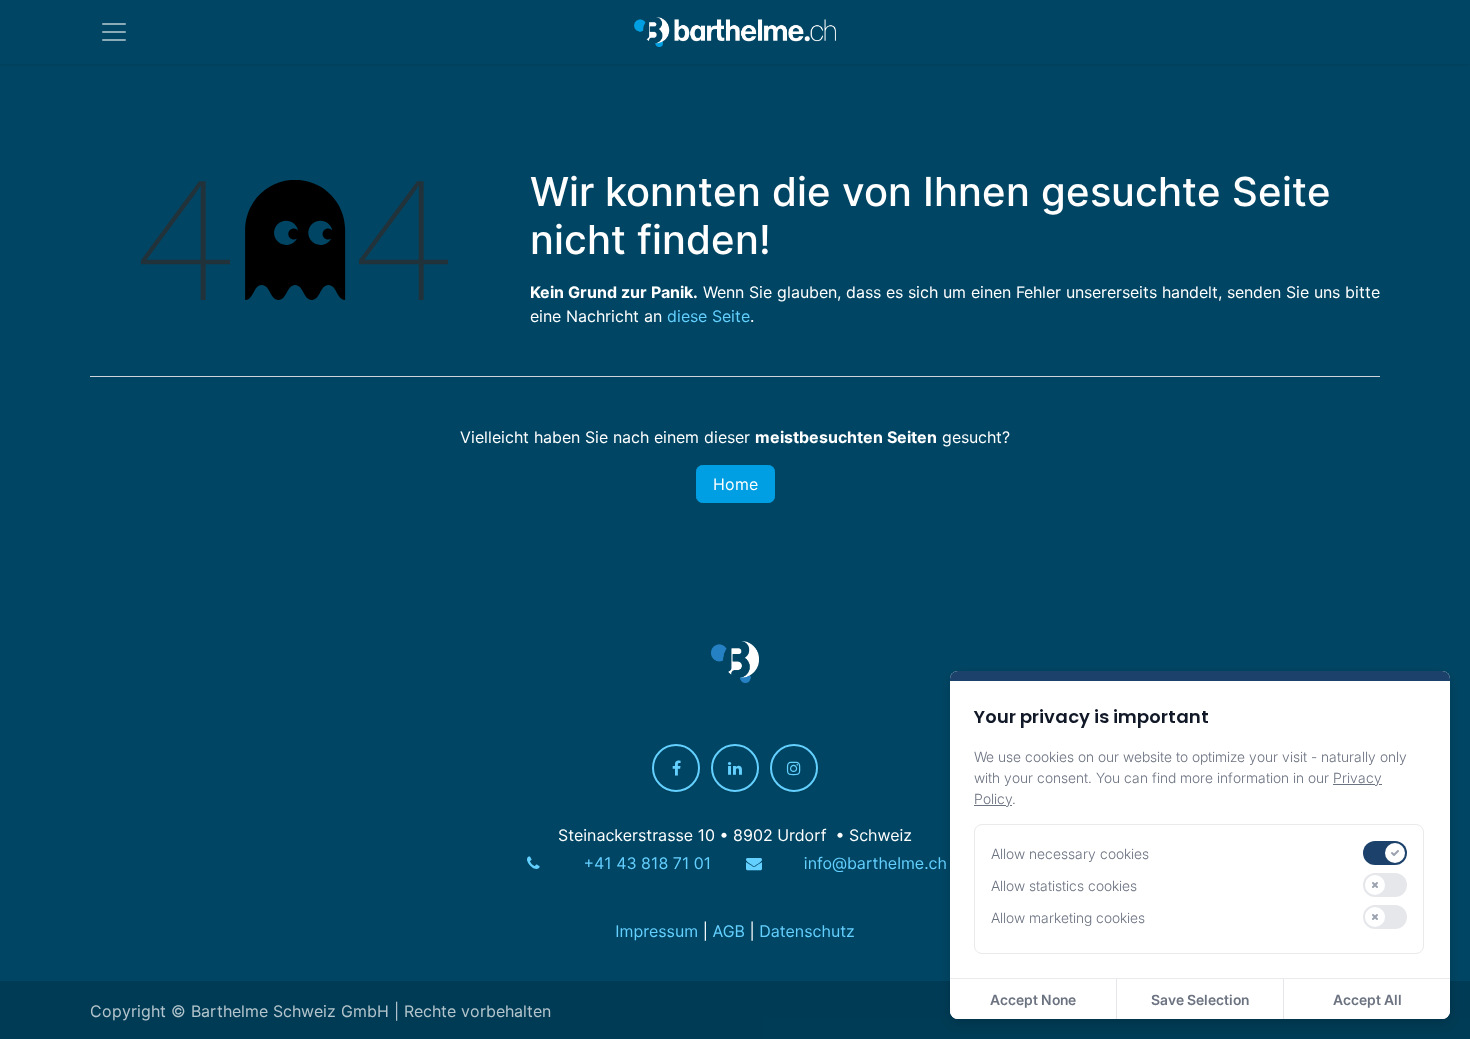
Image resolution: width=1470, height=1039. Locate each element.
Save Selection (1200, 999)
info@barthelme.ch (875, 864)
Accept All (1367, 999)
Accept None (1033, 999)
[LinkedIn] (735, 769)
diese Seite (708, 316)
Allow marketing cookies (1068, 917)
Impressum (656, 932)
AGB (728, 932)
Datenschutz (806, 932)
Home (735, 484)
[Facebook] (676, 769)
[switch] (1385, 853)
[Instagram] (794, 769)
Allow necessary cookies (1070, 853)
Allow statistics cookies (1064, 885)
